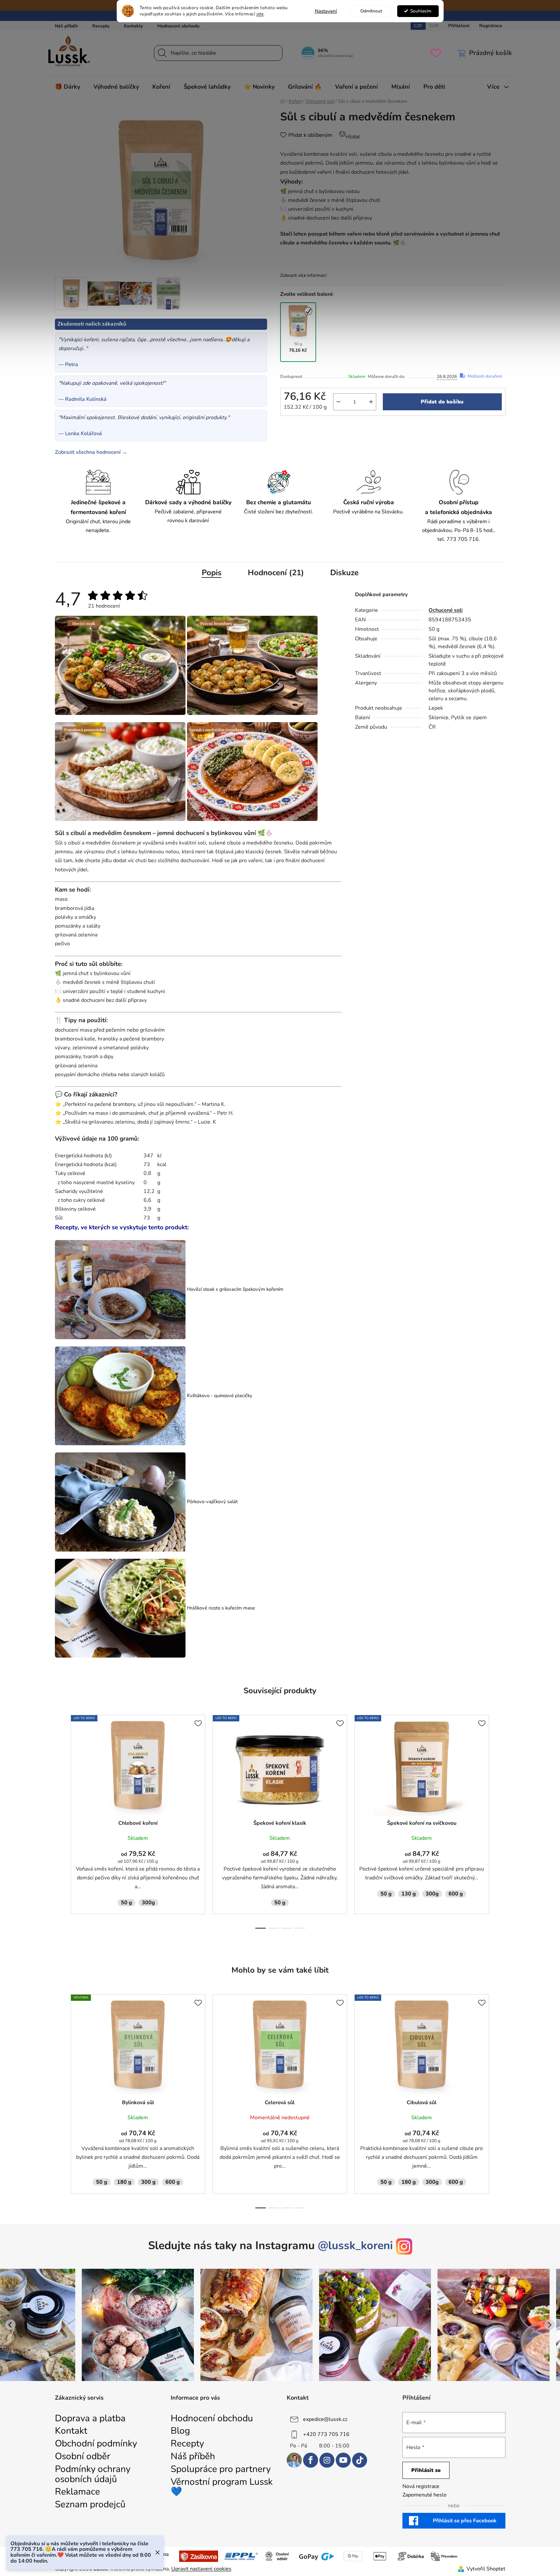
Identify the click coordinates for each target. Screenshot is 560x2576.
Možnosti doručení (485, 377)
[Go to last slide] (10, 2325)
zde (260, 14)
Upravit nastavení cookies (201, 2569)
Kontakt (71, 2431)
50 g (127, 1903)
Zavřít (295, 427)
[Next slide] (550, 2325)
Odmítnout (371, 11)
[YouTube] (343, 2460)
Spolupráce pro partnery (221, 2469)
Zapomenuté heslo (424, 2495)
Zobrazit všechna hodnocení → (91, 452)
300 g (148, 2182)
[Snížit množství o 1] (338, 402)
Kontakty (133, 26)
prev (60, 1827)
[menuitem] (68, 87)
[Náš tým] (294, 2460)
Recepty (101, 26)
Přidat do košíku (442, 402)
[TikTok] (360, 2460)
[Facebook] (311, 2460)
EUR (434, 26)
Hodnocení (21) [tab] (276, 573)
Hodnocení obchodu (178, 26)
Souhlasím (421, 11)
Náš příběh (66, 26)
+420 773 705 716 (326, 2434)
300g (148, 1903)
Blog (180, 2431)
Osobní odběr (83, 2456)
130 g (409, 1894)
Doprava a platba (90, 2418)
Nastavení (326, 11)
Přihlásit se (426, 2470)
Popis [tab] (212, 573)
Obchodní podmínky (96, 2444)
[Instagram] (327, 2460)
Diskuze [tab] (344, 573)
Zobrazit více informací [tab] (303, 275)
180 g (124, 2182)
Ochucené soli (446, 610)
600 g (456, 1894)
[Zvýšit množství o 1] (371, 402)
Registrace (491, 26)
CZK (418, 26)
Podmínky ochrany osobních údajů (93, 2474)
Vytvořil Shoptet (486, 2569)
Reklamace (77, 2492)
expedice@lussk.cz (325, 2419)
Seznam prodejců (90, 2505)
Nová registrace (421, 2486)
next (500, 1827)
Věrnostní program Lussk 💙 (222, 2487)
